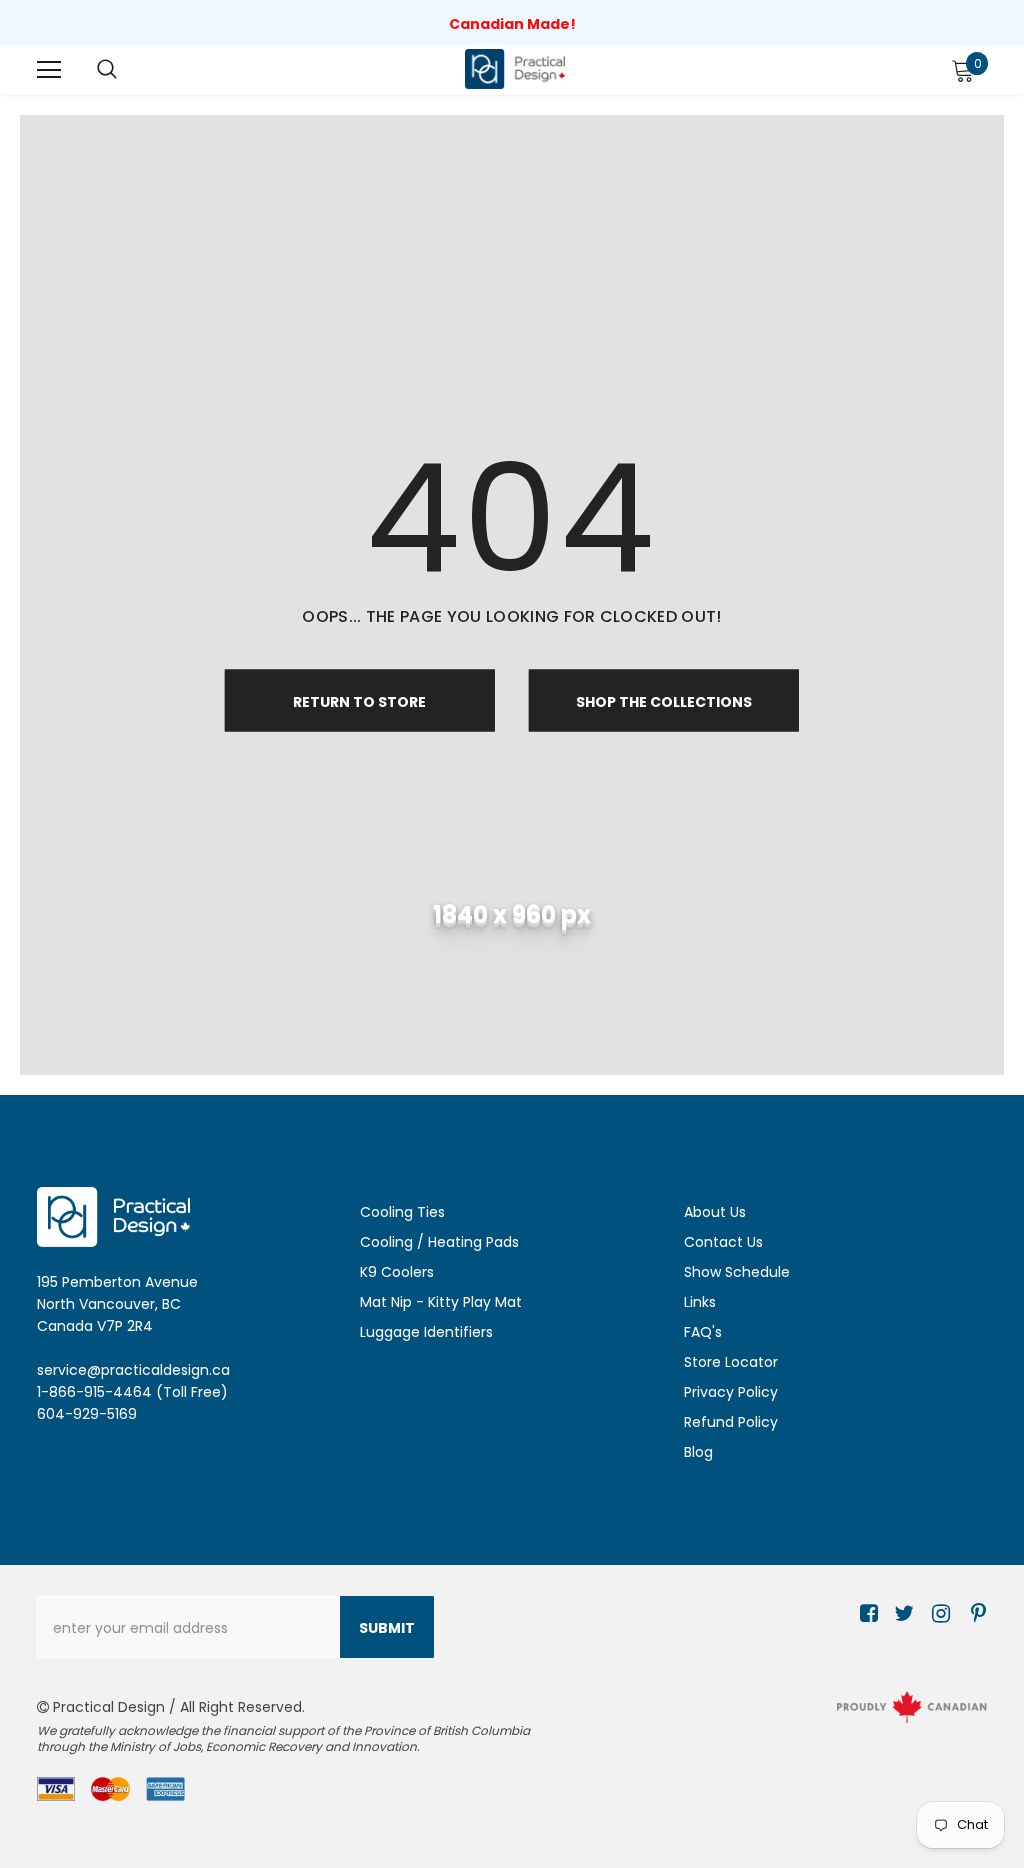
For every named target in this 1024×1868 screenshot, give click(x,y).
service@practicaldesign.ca (133, 1370)
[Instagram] (937, 1614)
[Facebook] (865, 1614)
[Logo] (515, 68)
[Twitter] (901, 1614)
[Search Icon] (107, 70)
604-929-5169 (87, 1414)
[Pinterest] (973, 1614)
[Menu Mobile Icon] (49, 70)
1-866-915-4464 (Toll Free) (132, 1392)
